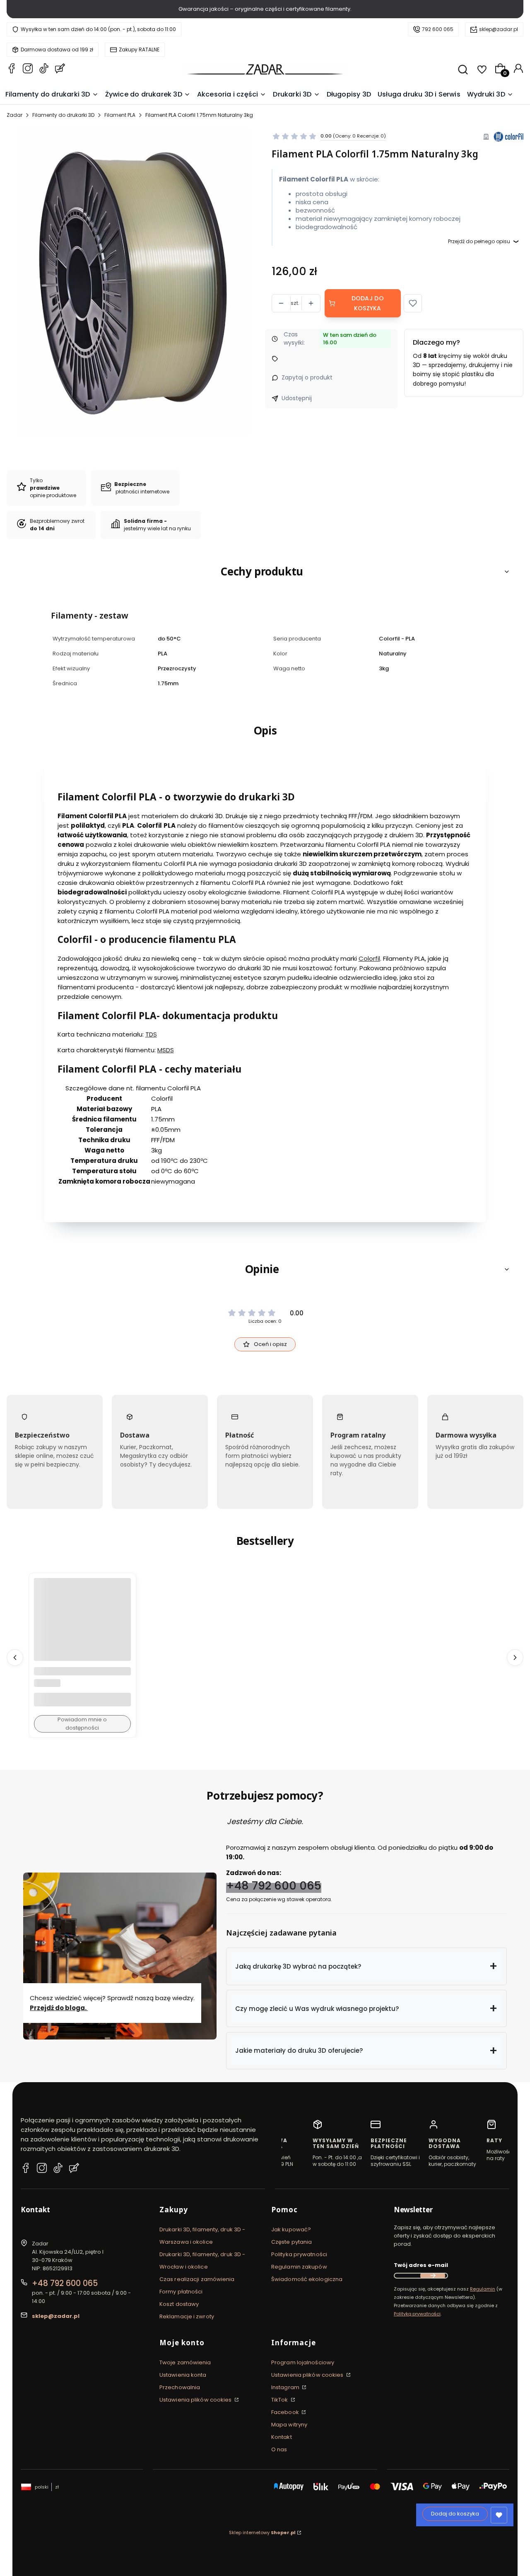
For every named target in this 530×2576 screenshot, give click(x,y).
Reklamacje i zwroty (187, 2316)
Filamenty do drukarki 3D (63, 115)
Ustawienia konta (183, 2375)
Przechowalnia (180, 2387)
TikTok (280, 2400)
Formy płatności (181, 2292)
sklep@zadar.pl (499, 29)
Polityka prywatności (299, 2254)
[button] (413, 303)
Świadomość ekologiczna (307, 2279)
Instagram (286, 2387)
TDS (151, 1034)
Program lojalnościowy (303, 2362)
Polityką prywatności (417, 2314)
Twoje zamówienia (185, 2362)
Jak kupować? (291, 2229)
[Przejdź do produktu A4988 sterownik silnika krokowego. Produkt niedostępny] (82, 1626)
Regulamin (483, 2289)
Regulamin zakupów (299, 2267)
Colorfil (369, 958)
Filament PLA (120, 115)
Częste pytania (291, 2242)
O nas (279, 2449)
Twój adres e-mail (421, 2265)
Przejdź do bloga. (59, 2008)
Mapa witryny (289, 2425)
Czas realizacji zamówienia (197, 2279)
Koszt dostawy (179, 2304)
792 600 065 (438, 29)
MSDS (166, 1050)
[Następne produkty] (515, 1657)
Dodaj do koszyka (368, 303)
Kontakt (282, 2437)
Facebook (286, 2412)
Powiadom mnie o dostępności (82, 1724)
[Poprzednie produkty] (15, 1657)
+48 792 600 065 (274, 1886)
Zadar (14, 115)
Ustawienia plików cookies (196, 2400)
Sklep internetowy (262, 2533)
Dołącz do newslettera (433, 2276)
